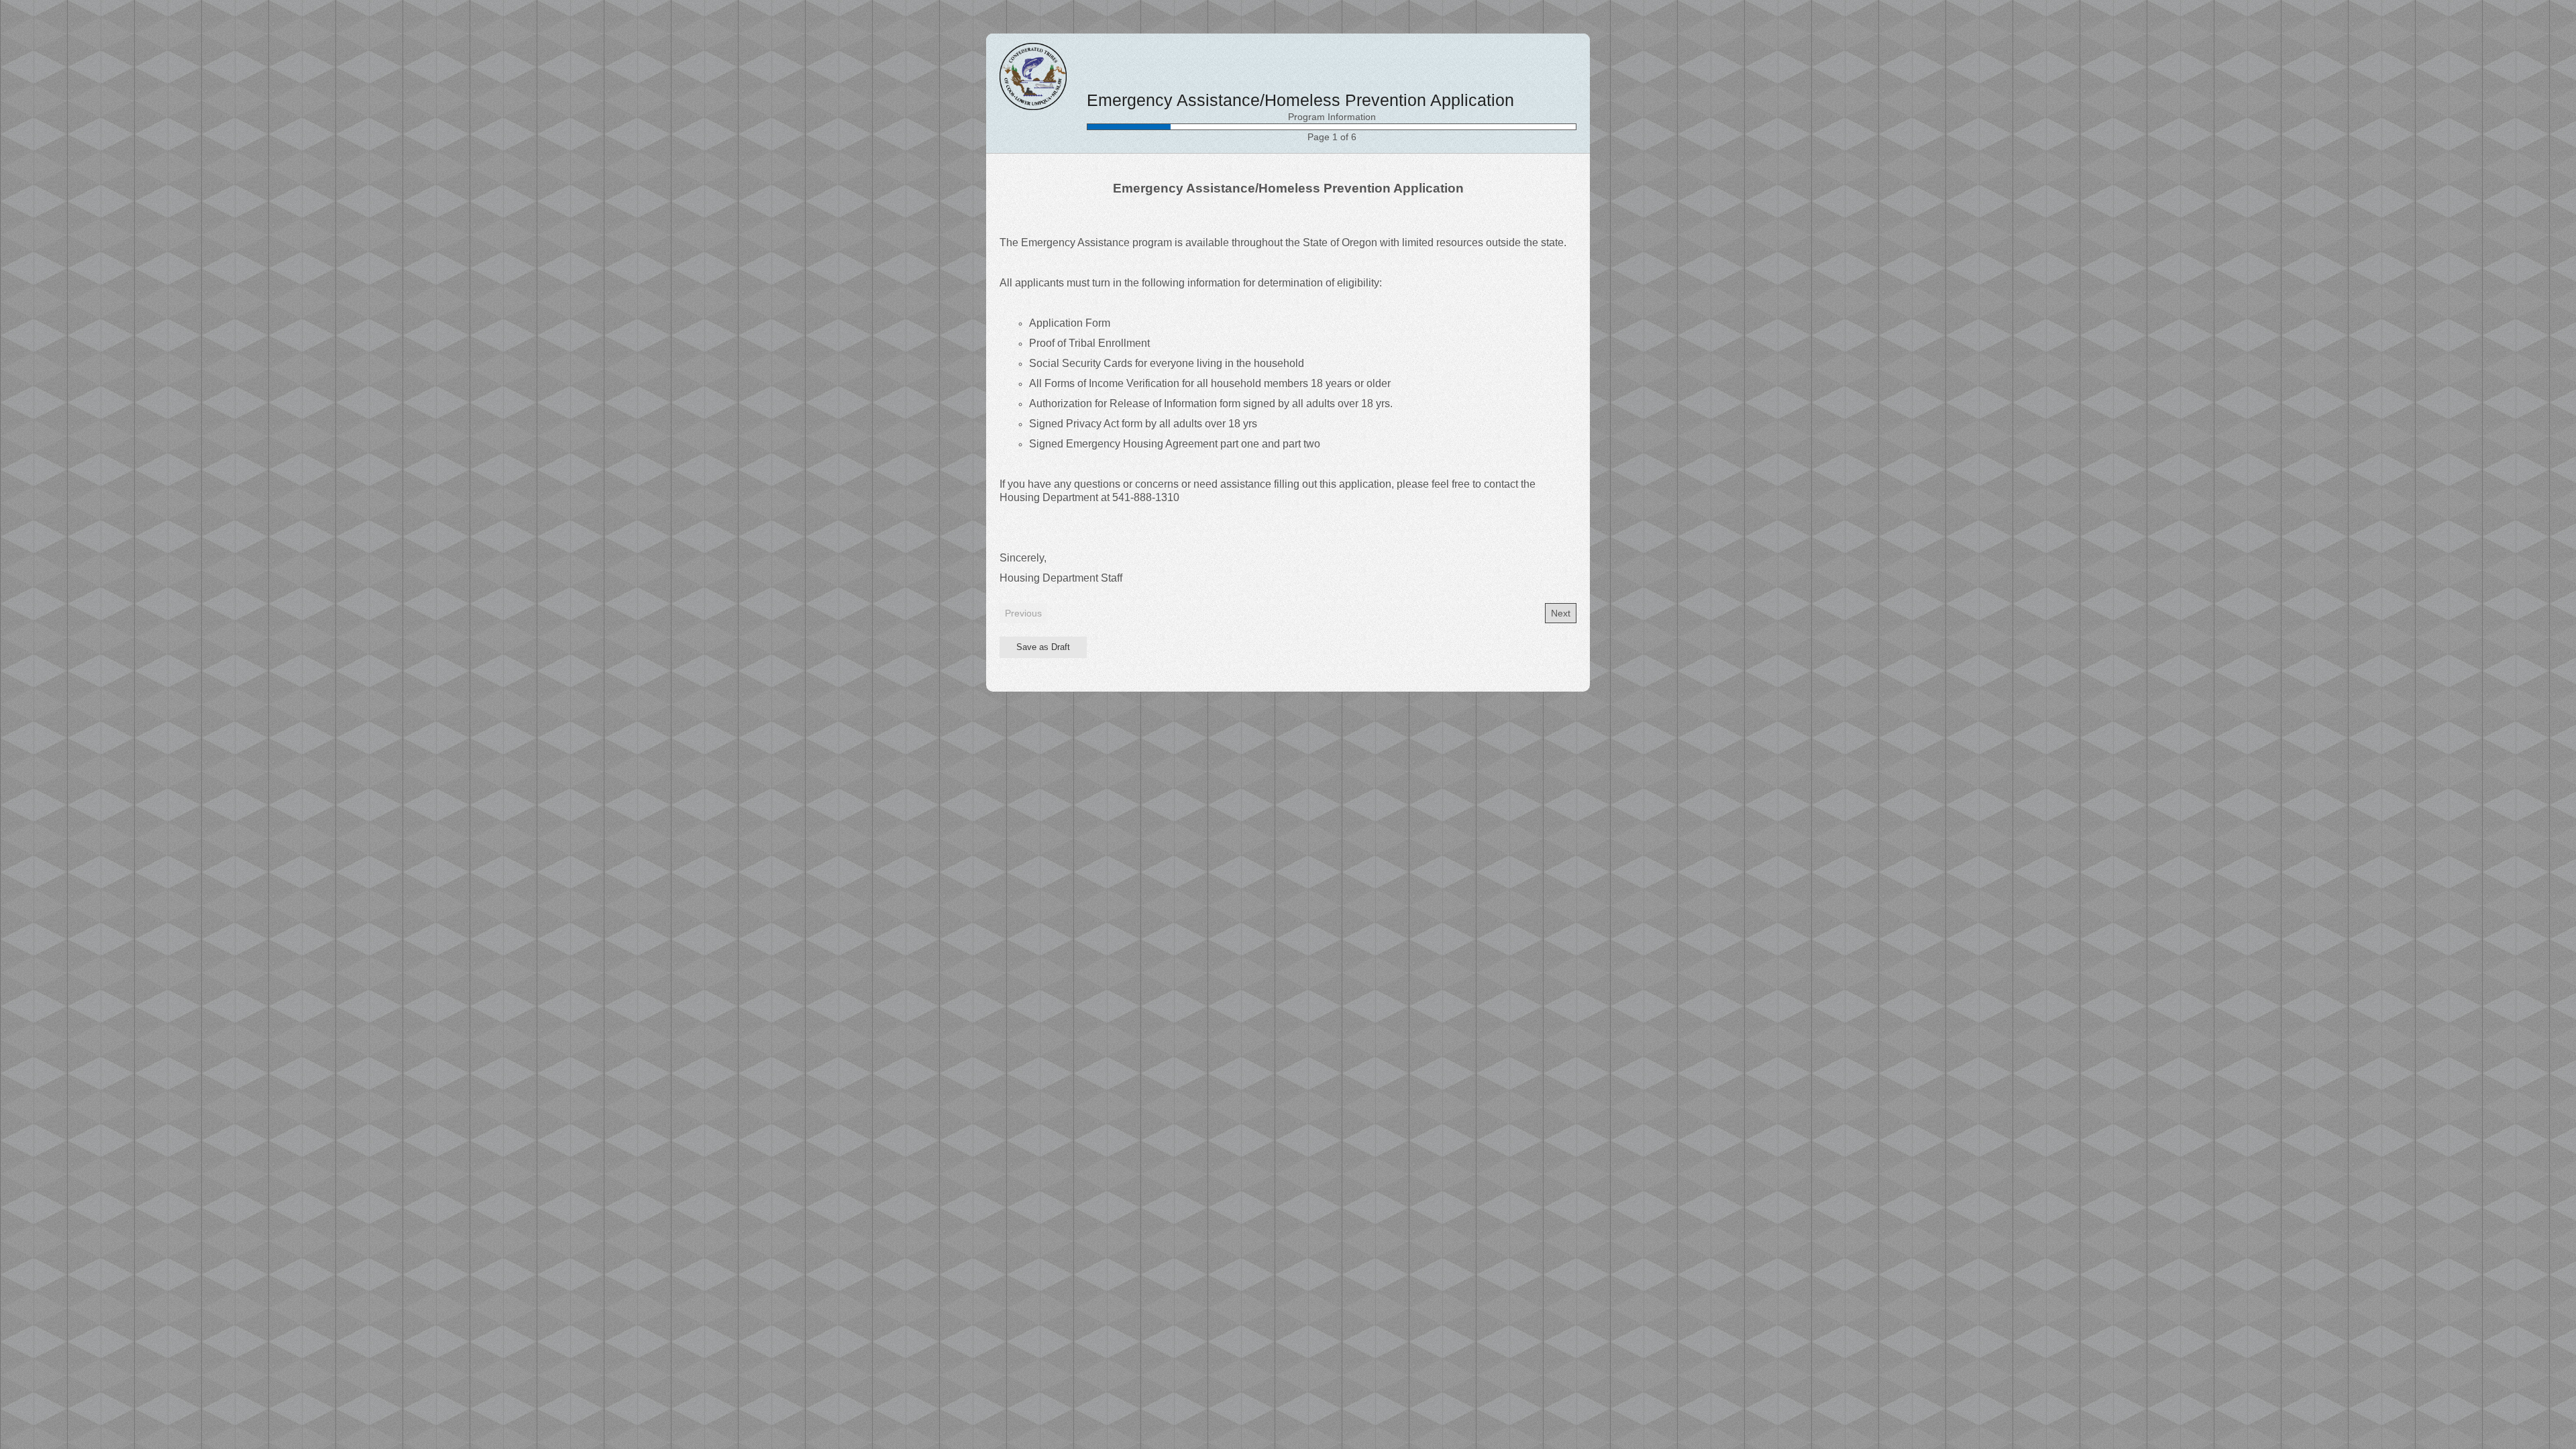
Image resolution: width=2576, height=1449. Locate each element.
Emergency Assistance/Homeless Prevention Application (1300, 100)
